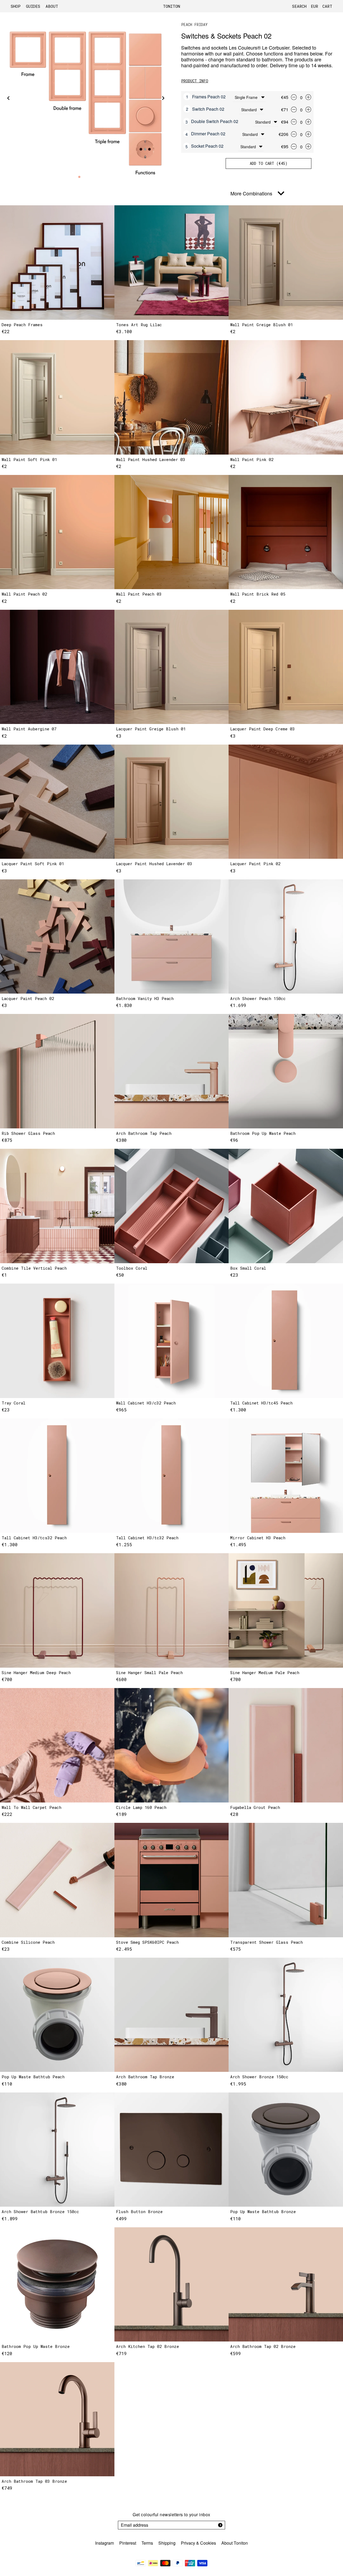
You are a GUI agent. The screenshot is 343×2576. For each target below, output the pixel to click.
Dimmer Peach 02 (208, 134)
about (52, 6)
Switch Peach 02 (208, 109)
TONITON (171, 6)
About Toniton (235, 2543)
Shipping (167, 2543)
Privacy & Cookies (198, 2543)
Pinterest (128, 2543)
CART (327, 6)
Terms (147, 2543)
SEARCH (299, 6)
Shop (16, 6)
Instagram (105, 2543)
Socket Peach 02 (207, 146)
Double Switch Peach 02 (215, 122)
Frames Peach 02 (209, 97)
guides (33, 6)
